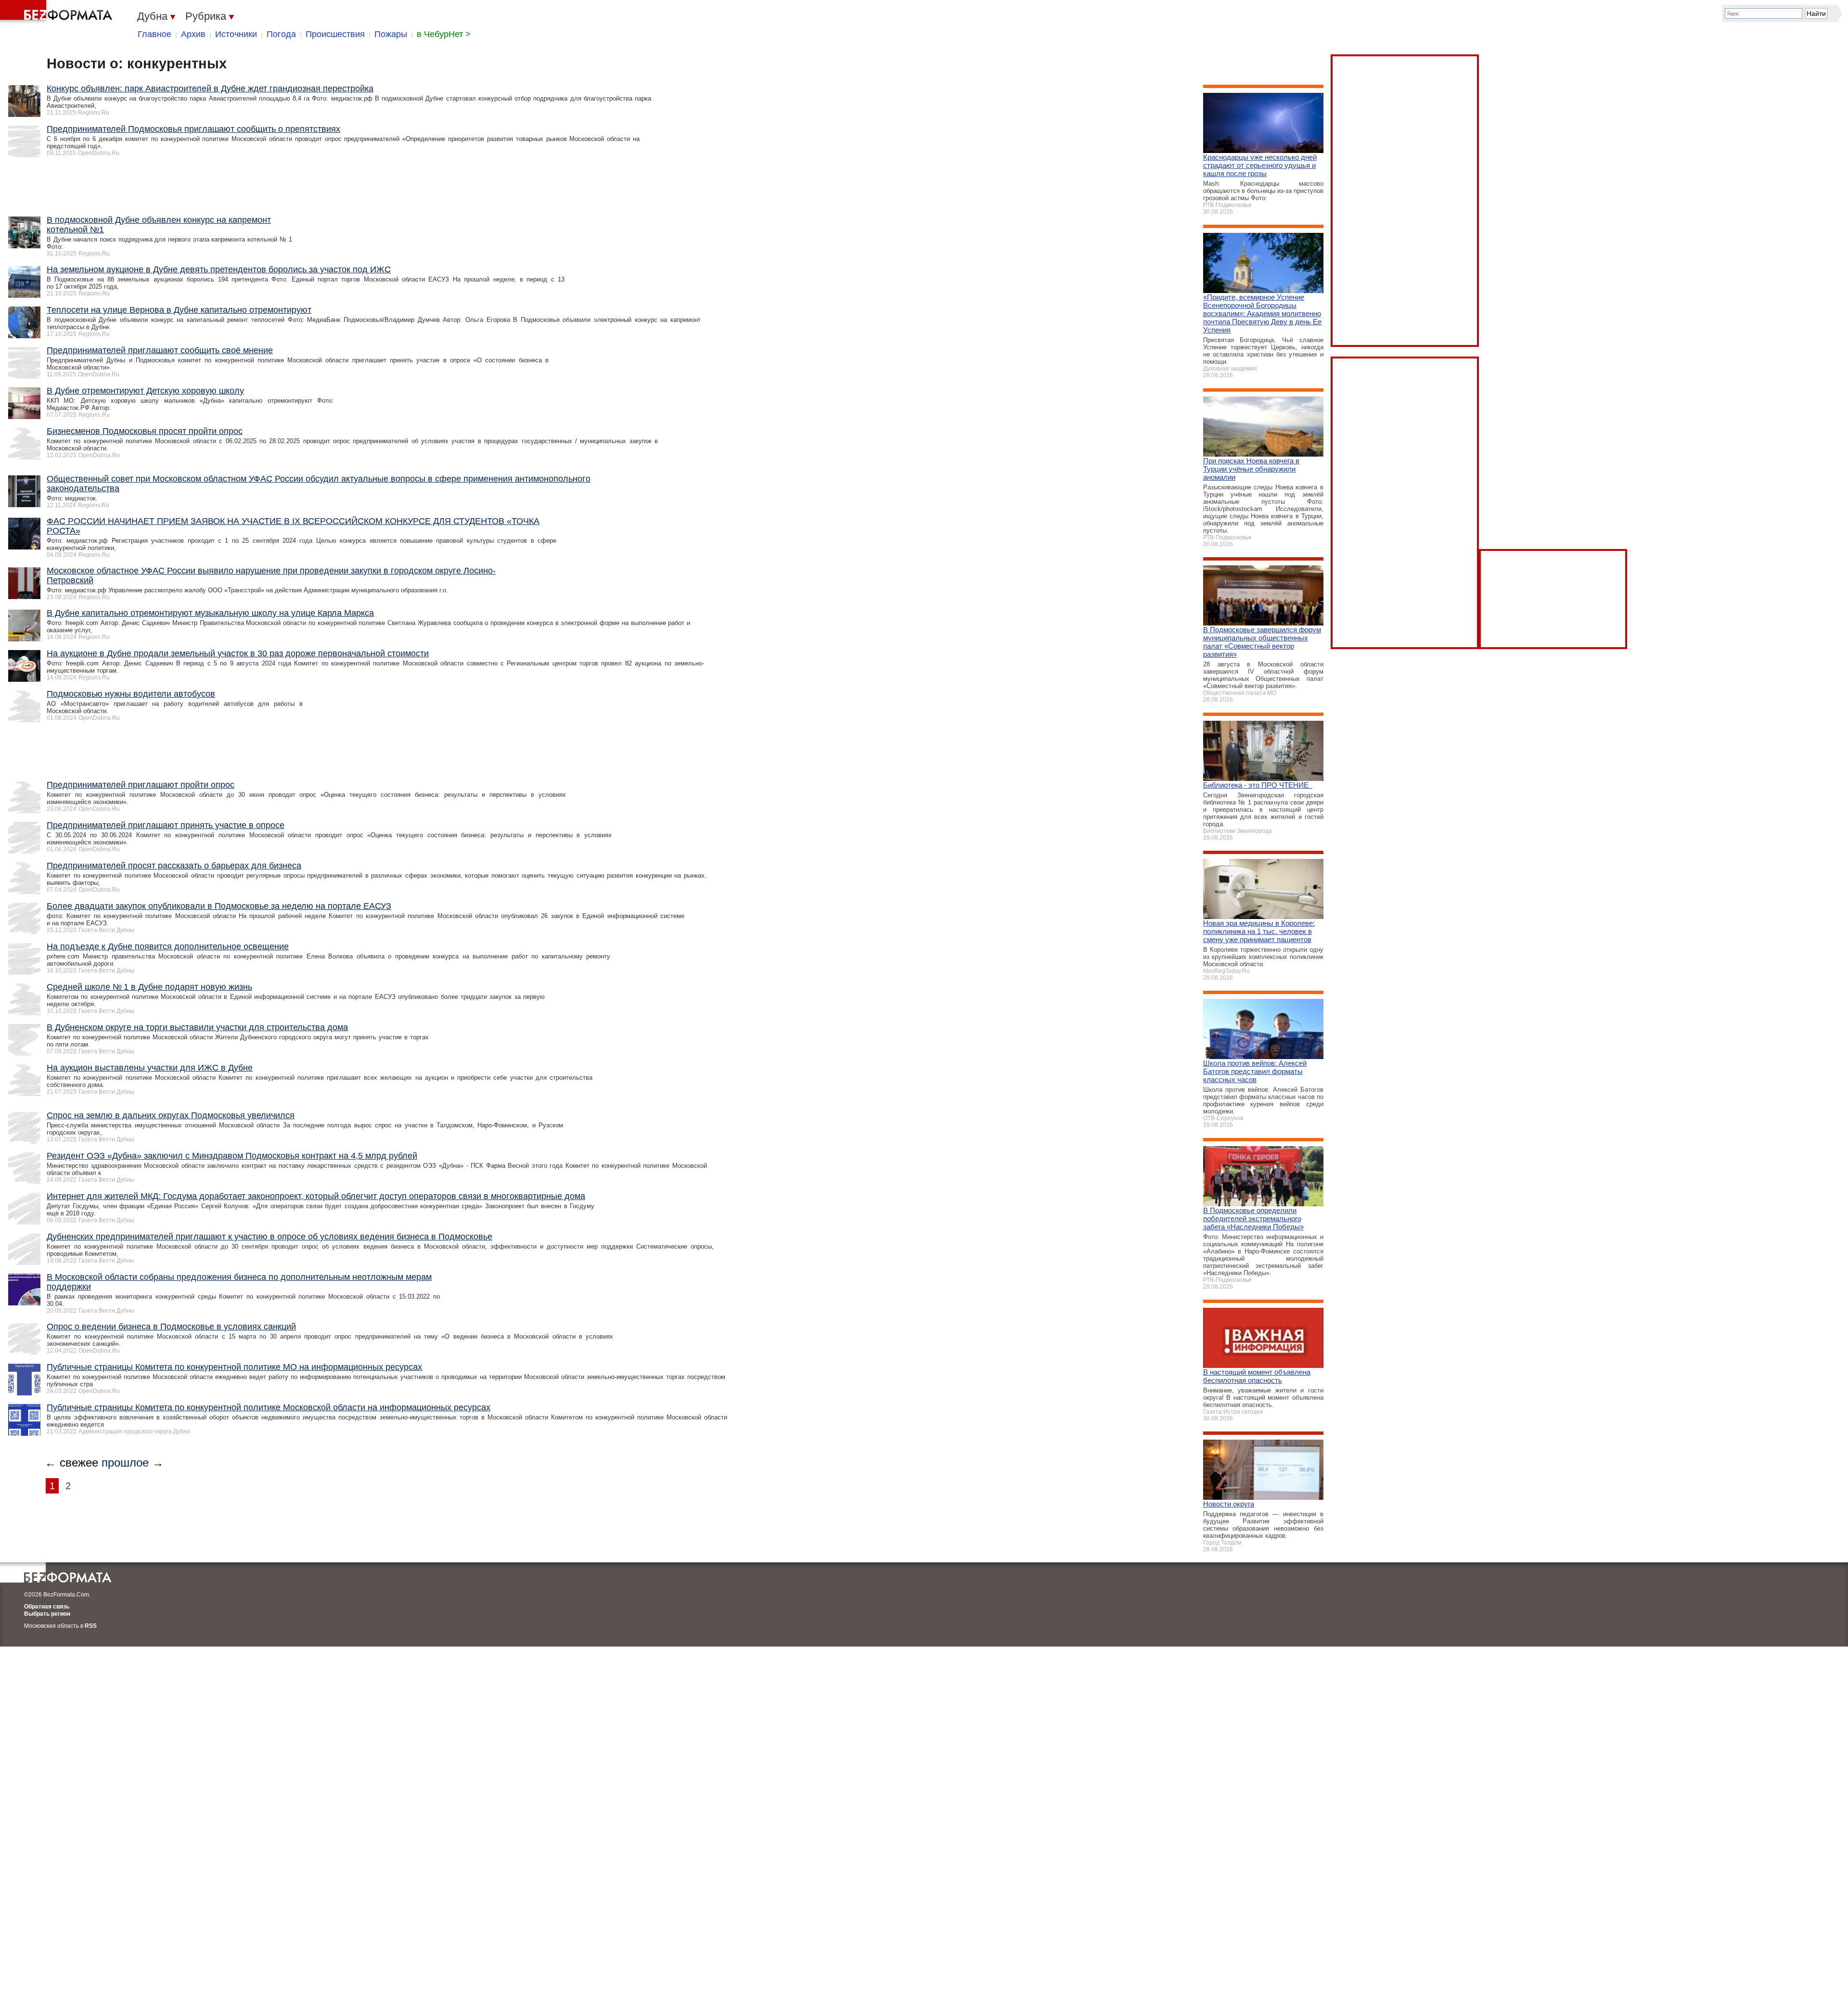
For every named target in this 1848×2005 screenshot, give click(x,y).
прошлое (125, 1462)
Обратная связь (47, 1607)
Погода (281, 34)
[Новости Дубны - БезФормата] (58, 12)
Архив (193, 34)
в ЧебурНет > (444, 34)
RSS (91, 1626)
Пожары (391, 34)
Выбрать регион (47, 1614)
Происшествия (335, 34)
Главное (154, 34)
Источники (236, 34)
